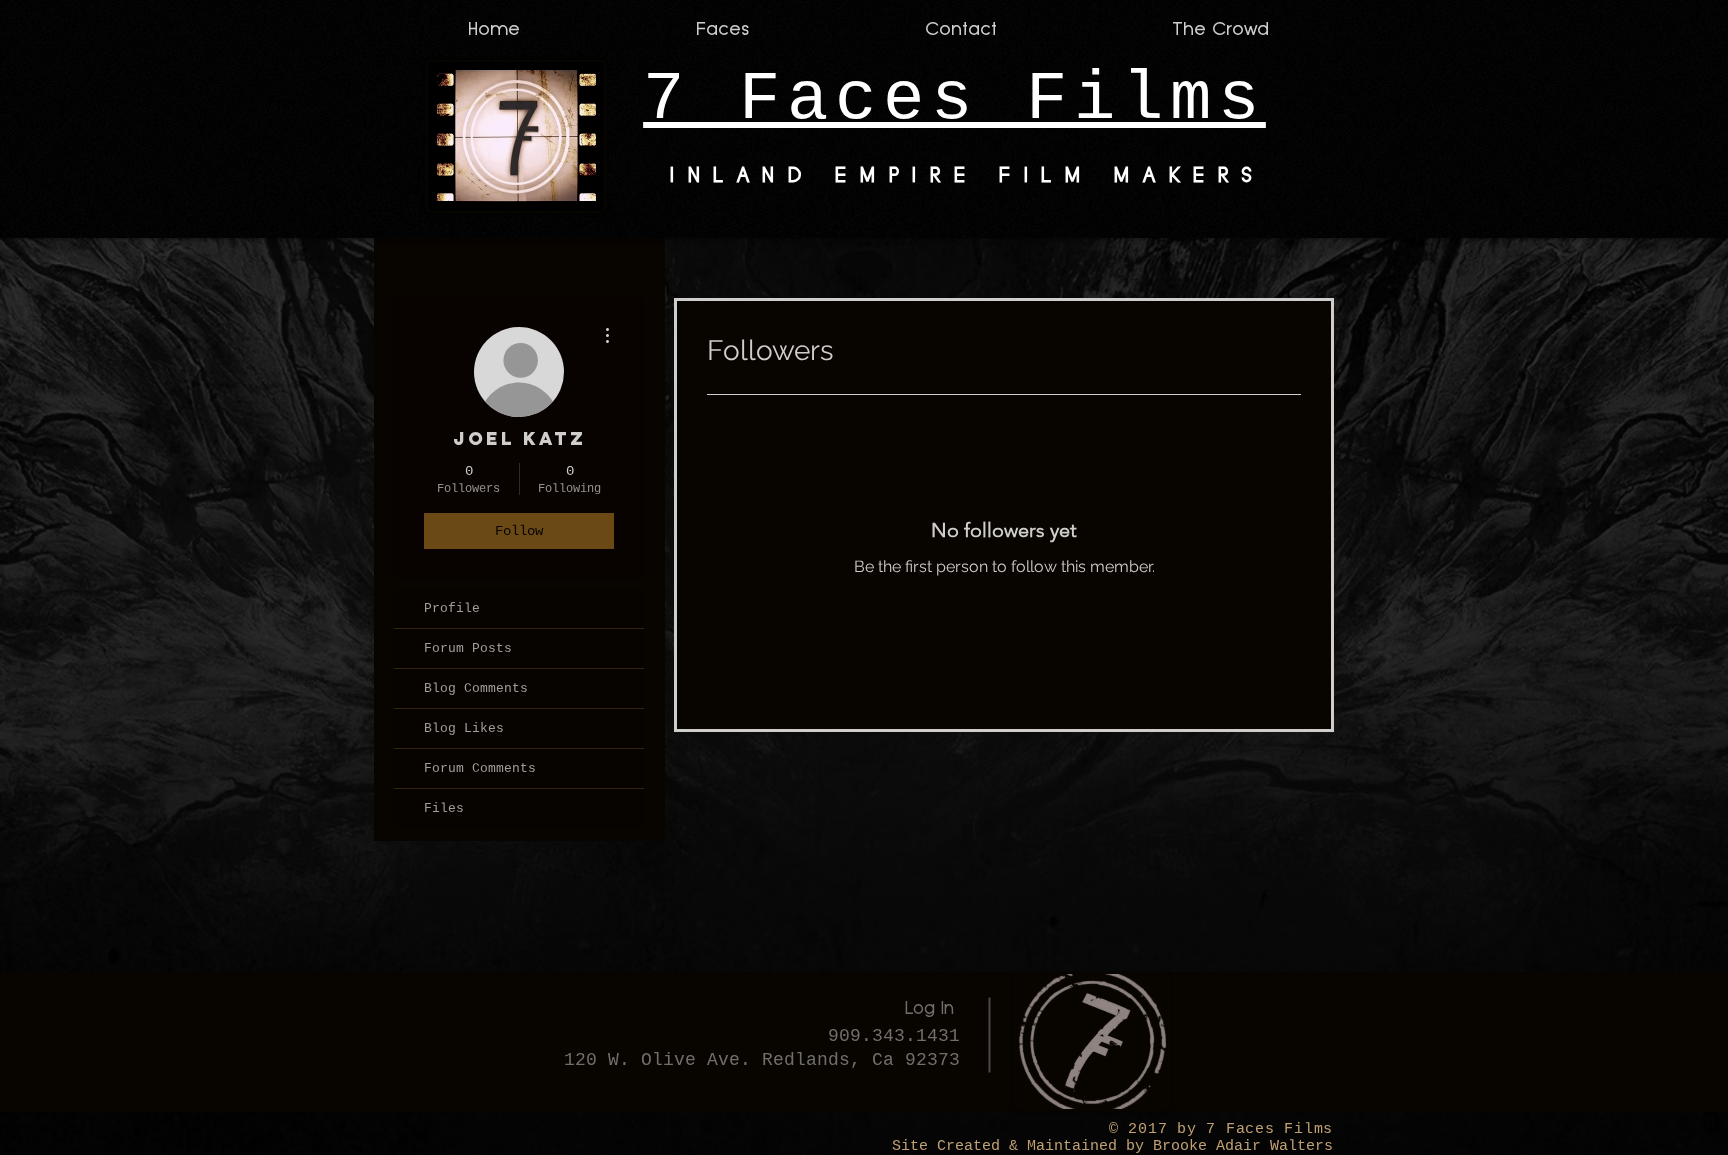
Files (444, 808)
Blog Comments (476, 688)
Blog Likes (464, 728)
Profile (452, 608)
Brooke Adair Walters (1238, 1146)
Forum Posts (468, 648)
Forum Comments (480, 768)
